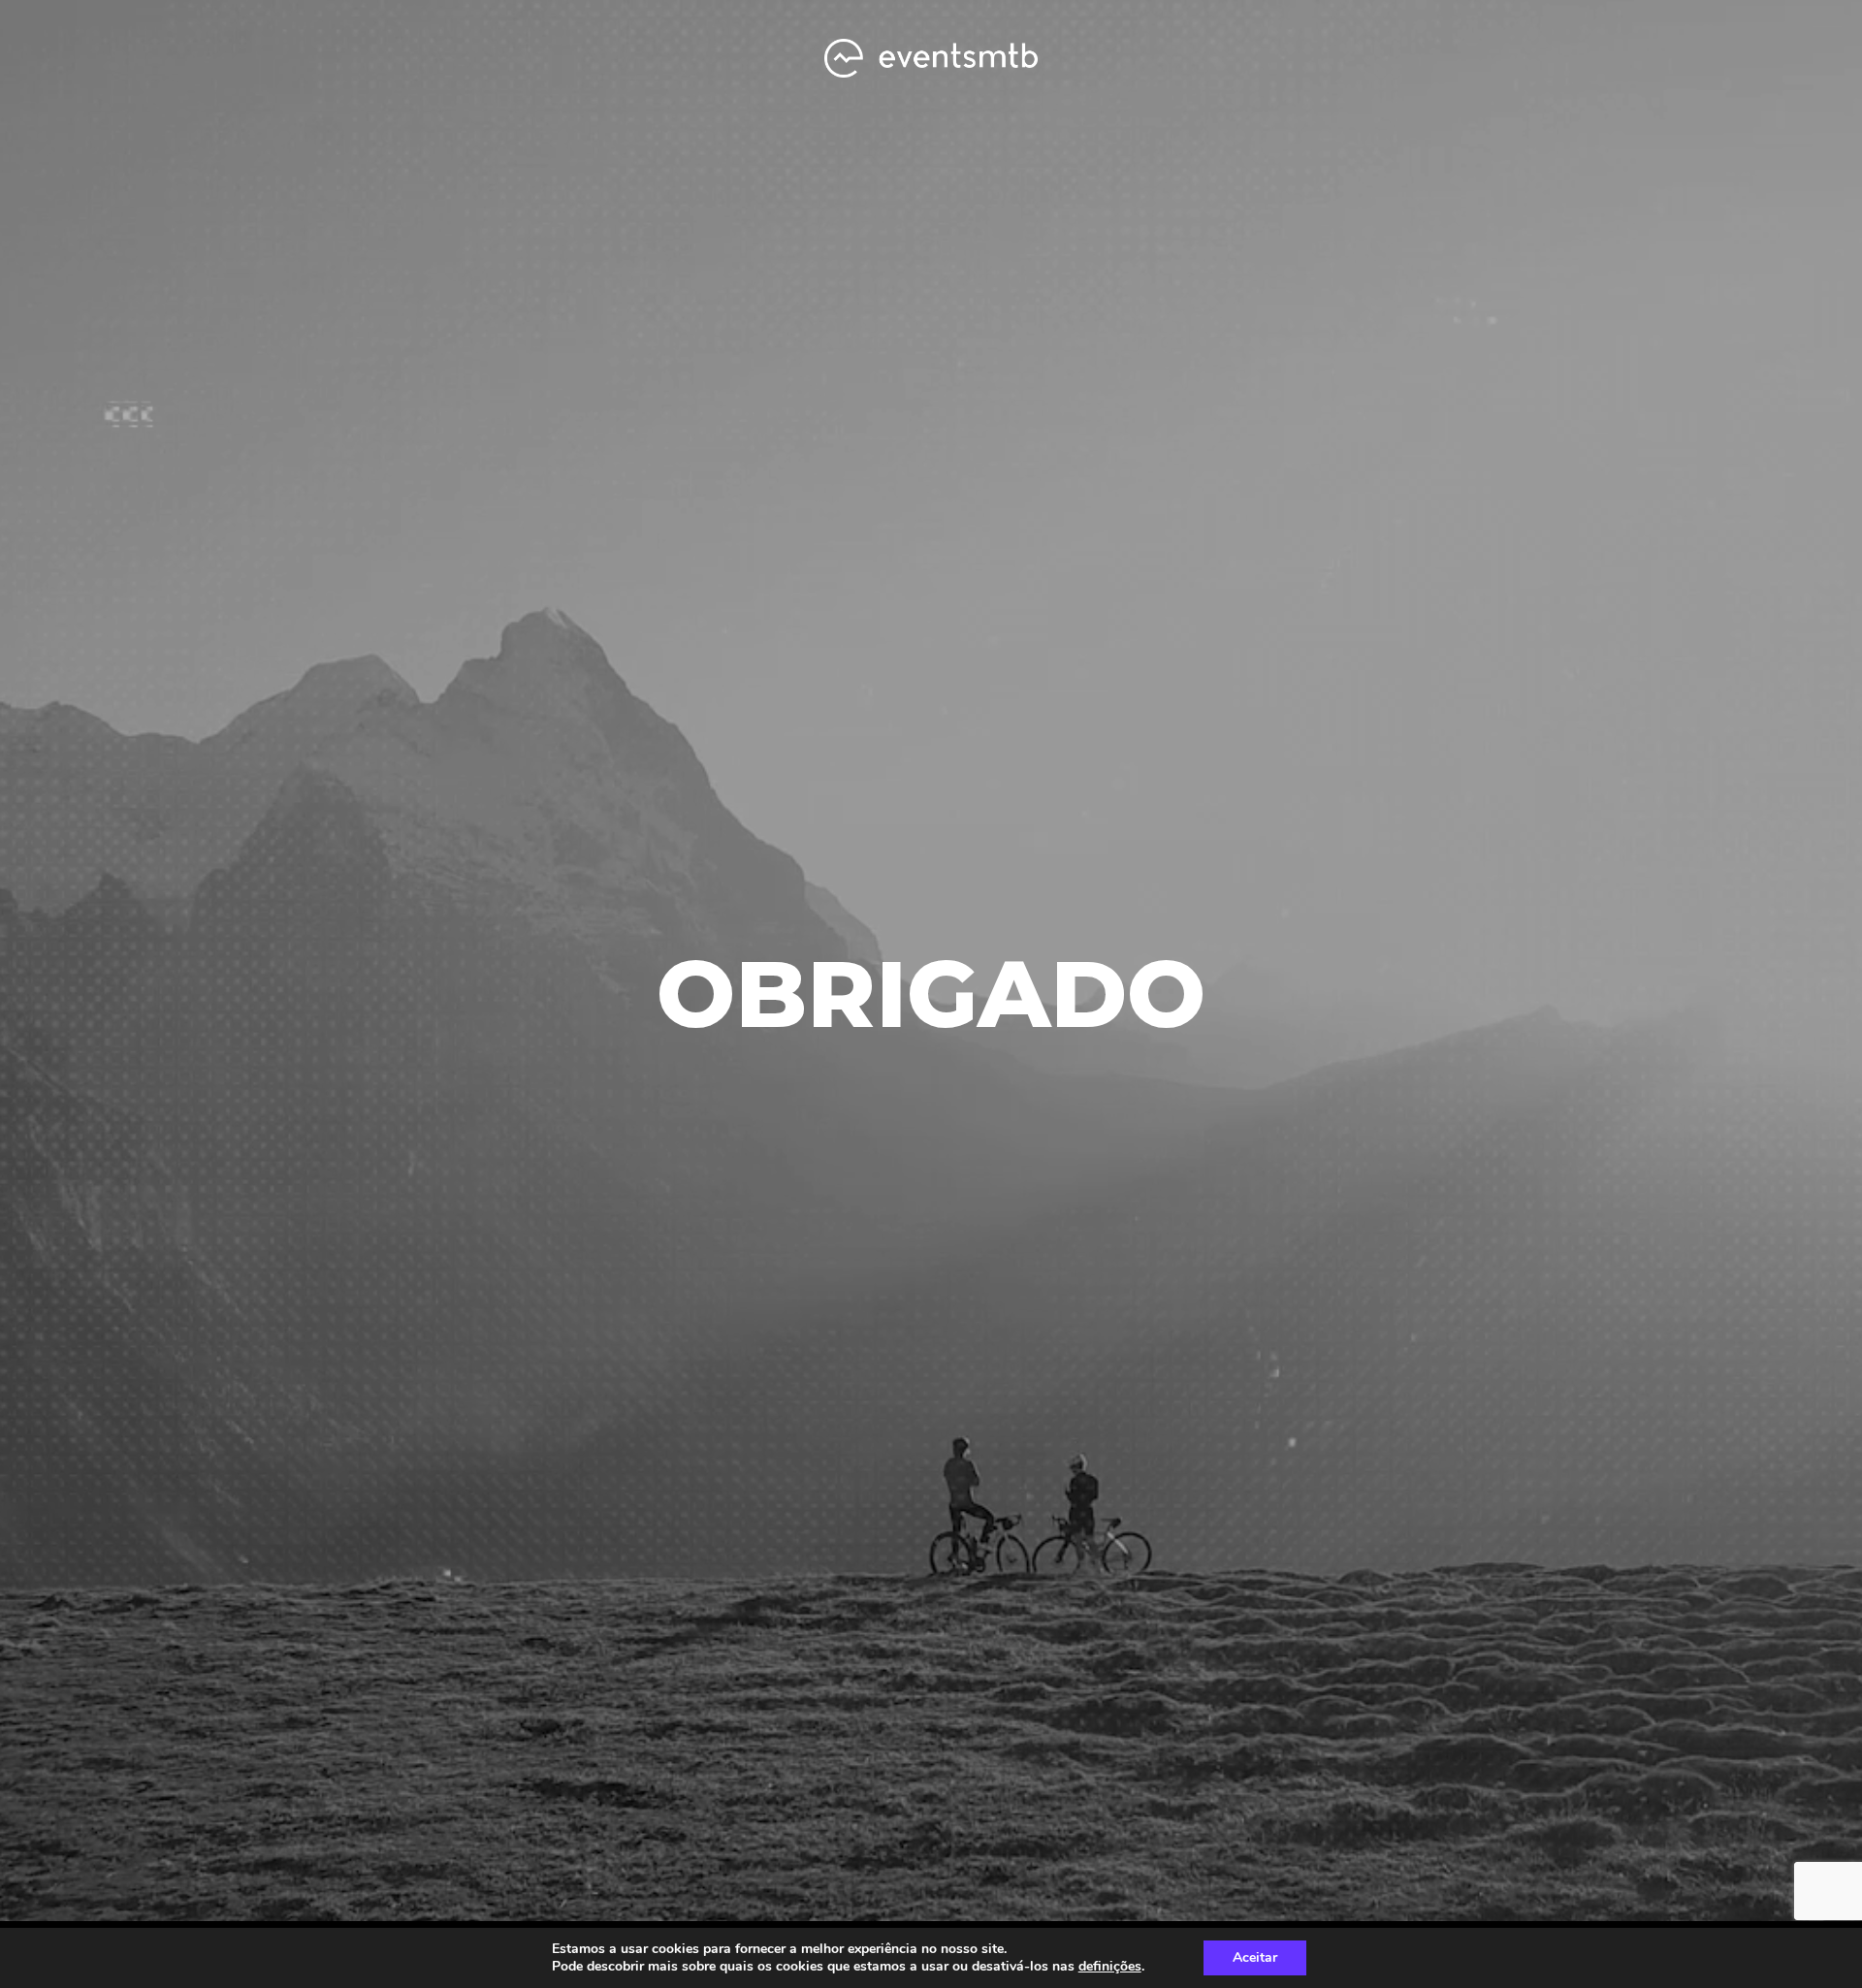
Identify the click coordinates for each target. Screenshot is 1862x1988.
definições (1110, 1967)
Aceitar (1255, 1957)
